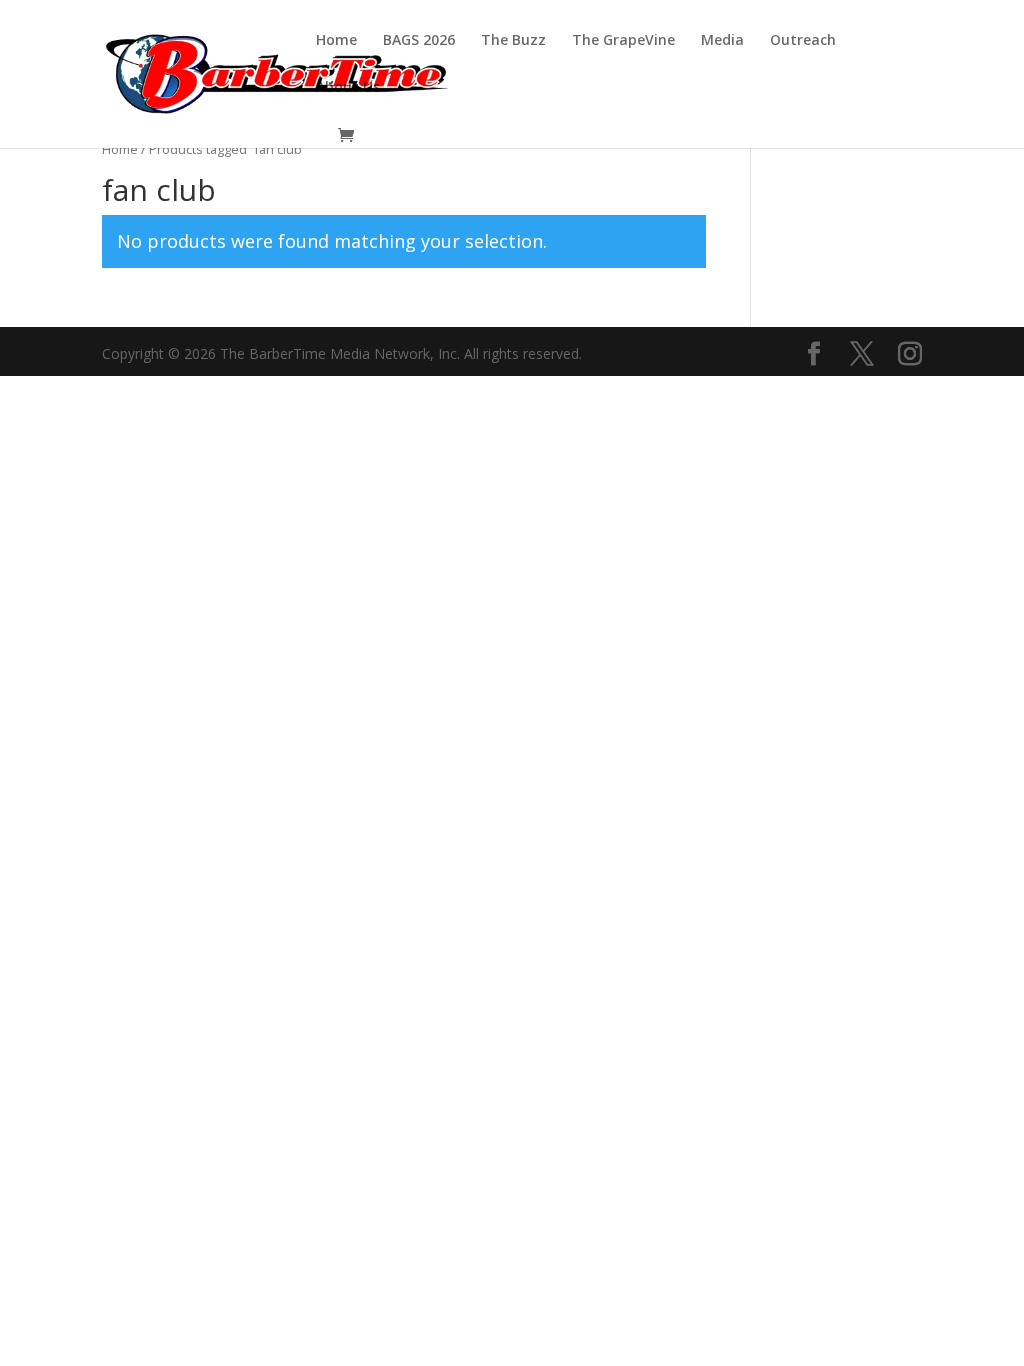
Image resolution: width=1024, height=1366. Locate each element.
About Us (348, 88)
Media (722, 41)
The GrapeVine (623, 41)
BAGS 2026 (419, 41)
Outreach (803, 41)
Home (336, 41)
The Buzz (513, 41)
